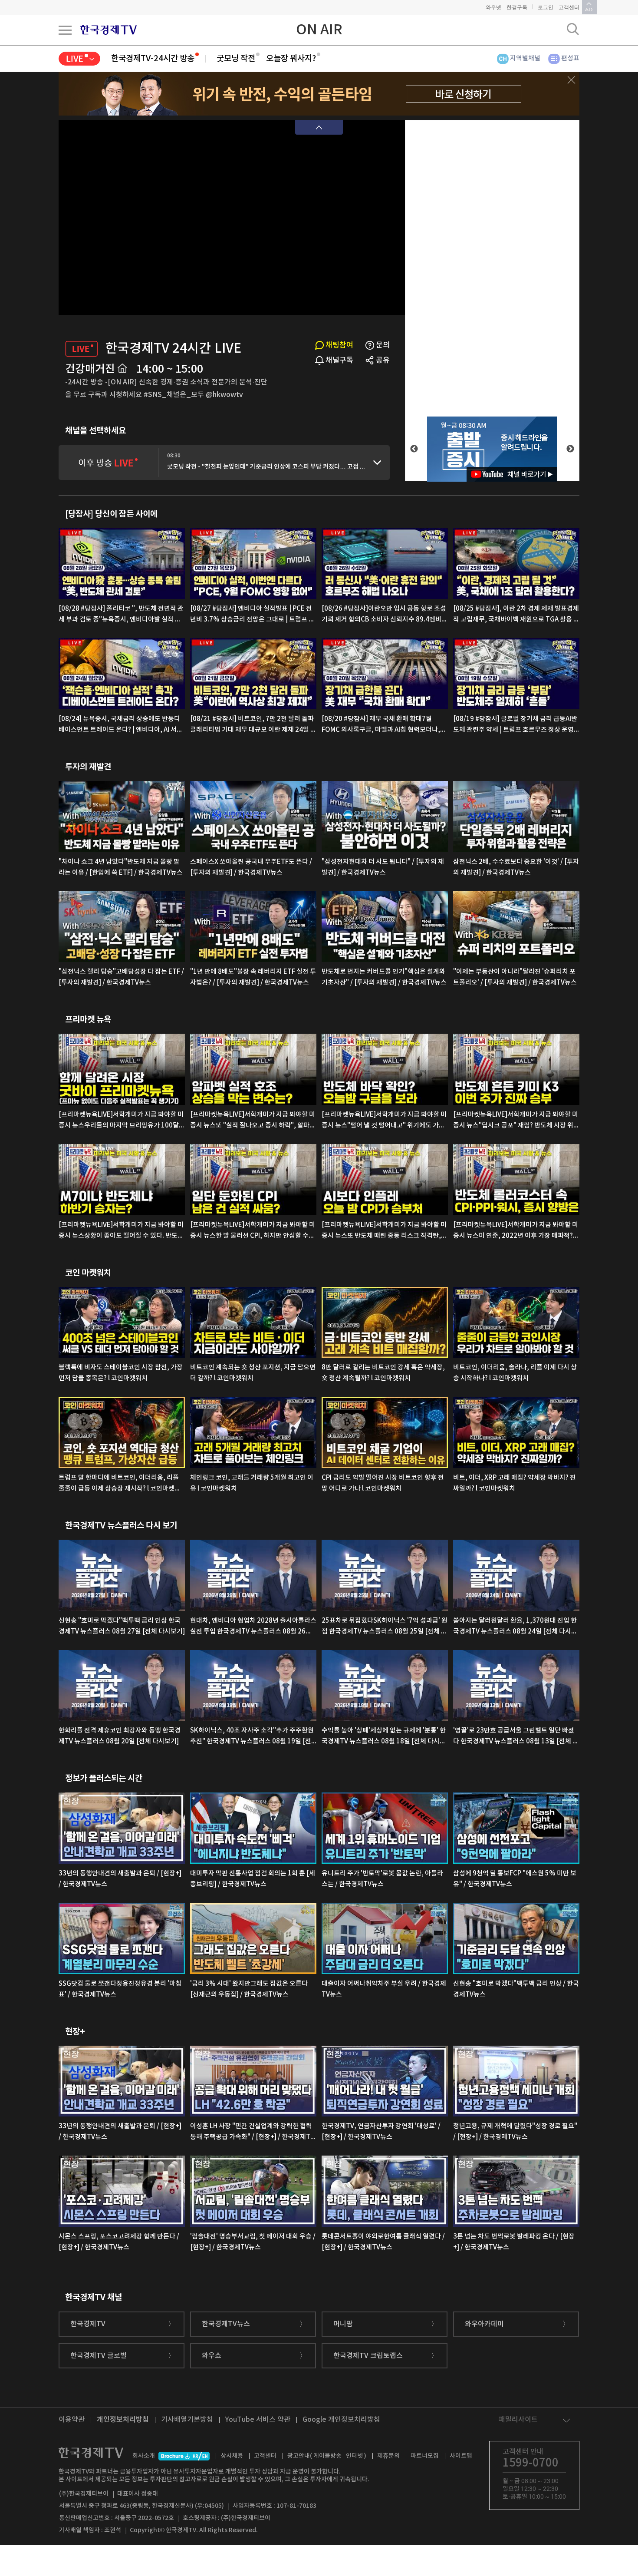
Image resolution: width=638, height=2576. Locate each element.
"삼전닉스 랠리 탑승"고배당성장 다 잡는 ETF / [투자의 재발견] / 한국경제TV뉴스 (121, 977)
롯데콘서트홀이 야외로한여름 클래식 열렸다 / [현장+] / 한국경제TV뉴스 (383, 2242)
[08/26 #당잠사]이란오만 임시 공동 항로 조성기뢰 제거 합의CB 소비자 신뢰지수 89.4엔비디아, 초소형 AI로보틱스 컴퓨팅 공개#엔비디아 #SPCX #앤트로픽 (385, 615)
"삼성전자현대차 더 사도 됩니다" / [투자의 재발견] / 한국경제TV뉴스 (383, 867)
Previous (414, 449)
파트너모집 (425, 2456)
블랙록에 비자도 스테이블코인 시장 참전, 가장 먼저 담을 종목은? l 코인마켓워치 (121, 1373)
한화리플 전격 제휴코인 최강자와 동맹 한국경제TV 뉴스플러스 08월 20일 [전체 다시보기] (120, 1736)
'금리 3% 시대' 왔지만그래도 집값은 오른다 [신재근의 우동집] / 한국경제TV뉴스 (249, 1989)
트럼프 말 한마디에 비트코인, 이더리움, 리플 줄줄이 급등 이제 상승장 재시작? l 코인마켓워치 (120, 1484)
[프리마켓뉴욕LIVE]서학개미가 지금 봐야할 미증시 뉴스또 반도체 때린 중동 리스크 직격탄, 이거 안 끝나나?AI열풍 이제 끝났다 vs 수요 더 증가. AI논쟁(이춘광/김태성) (384, 1231)
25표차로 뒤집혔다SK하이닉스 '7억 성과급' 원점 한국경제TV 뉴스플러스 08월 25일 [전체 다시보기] (385, 1627)
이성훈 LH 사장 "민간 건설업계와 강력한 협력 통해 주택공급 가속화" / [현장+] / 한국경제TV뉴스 (252, 2133)
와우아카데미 (484, 2324)
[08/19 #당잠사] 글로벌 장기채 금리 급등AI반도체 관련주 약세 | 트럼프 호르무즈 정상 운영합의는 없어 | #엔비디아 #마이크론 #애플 (515, 725)
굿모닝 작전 (236, 59)
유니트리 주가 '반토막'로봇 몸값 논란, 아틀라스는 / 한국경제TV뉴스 (382, 1879)
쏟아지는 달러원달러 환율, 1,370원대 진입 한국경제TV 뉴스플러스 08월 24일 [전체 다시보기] (515, 1627)
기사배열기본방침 (187, 2420)
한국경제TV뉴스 (226, 2324)
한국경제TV (88, 2324)
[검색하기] (573, 29)
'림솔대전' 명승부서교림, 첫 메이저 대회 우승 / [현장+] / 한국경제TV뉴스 (253, 2242)
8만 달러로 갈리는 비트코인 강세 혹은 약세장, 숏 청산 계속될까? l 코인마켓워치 (383, 1373)
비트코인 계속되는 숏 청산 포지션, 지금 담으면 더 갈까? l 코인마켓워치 (253, 1373)
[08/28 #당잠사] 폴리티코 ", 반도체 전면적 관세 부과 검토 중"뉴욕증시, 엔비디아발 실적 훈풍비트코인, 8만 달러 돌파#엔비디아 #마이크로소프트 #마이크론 (121, 615)
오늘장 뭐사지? (291, 59)
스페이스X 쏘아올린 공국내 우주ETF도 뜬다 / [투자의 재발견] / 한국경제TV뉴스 (251, 867)
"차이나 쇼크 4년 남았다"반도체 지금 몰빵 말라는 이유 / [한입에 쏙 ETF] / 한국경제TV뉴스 (121, 867)
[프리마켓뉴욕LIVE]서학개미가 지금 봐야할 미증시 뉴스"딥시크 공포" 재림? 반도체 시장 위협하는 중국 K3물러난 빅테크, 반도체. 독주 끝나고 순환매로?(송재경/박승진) (516, 1121)
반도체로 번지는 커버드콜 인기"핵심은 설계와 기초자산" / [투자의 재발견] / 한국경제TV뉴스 (384, 977)
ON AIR (319, 30)
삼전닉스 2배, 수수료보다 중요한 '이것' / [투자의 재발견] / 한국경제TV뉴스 (516, 867)
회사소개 (144, 2456)
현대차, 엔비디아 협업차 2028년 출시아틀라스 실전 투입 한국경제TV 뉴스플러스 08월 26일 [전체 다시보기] (253, 1627)
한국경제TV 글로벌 (99, 2356)
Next (570, 449)
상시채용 (232, 2456)
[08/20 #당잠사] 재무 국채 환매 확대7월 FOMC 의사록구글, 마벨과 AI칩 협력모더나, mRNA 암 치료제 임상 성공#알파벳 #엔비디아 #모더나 (384, 725)
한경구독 (517, 7)
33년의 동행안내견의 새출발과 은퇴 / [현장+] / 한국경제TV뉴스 (120, 1879)
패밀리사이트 (518, 2420)
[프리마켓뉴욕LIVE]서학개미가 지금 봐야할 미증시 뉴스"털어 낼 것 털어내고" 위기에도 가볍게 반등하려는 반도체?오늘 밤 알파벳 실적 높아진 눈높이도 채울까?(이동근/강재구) (385, 1121)
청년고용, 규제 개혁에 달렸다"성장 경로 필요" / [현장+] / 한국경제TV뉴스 (515, 2132)
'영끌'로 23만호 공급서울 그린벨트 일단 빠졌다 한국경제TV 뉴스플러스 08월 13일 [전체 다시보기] (516, 1737)
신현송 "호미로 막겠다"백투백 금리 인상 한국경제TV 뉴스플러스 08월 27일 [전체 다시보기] (122, 1626)
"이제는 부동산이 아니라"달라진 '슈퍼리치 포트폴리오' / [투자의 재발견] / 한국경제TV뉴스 (515, 977)
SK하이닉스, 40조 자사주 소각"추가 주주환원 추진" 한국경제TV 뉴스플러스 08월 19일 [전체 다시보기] (252, 1737)
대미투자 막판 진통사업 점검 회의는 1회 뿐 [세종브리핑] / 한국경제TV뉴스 (253, 1879)
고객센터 (569, 7)
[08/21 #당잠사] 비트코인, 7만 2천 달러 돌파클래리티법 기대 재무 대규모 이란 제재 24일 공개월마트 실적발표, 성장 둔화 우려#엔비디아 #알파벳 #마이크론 (253, 725)
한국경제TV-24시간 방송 (153, 59)
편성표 (570, 58)
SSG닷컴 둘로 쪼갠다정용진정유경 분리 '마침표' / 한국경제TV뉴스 (120, 1989)
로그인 (546, 7)
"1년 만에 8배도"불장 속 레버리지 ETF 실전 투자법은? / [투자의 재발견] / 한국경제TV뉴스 (253, 977)
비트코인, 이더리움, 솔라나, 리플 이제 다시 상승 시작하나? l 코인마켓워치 (515, 1373)
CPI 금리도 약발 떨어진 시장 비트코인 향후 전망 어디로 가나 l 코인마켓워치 (383, 1483)
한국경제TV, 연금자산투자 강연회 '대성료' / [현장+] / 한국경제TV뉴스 (381, 2132)
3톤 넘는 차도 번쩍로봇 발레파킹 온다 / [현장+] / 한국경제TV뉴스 (514, 2242)
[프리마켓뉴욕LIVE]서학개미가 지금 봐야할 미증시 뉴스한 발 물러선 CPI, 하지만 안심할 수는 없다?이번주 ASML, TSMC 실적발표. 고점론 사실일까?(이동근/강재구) (253, 1231)
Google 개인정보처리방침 (341, 2420)
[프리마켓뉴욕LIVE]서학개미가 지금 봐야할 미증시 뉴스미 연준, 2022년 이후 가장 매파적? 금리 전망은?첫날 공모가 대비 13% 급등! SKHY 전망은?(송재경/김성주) (516, 1231)
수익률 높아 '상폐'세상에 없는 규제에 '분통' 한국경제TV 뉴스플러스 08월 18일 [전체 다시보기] (384, 1737)
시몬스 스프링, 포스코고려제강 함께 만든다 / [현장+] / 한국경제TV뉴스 (119, 2242)
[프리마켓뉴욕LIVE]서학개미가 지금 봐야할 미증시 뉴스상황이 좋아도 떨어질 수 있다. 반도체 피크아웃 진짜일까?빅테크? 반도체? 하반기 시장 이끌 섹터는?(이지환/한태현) (121, 1231)
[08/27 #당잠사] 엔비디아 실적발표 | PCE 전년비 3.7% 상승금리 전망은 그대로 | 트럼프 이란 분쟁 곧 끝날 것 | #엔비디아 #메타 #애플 (252, 615)
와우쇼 (212, 2356)
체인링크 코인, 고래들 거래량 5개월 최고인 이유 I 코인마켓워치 (252, 1483)
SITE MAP (65, 30)
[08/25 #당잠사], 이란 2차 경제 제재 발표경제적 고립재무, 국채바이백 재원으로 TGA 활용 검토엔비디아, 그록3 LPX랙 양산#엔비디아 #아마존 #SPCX (516, 615)
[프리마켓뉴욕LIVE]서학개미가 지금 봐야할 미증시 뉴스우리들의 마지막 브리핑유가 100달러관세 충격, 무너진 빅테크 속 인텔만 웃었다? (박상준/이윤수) (122, 1121)
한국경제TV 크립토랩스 (368, 2356)
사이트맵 (461, 2456)
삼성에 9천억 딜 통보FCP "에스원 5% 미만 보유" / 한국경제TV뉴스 (515, 1879)
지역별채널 (525, 58)
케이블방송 (327, 2456)
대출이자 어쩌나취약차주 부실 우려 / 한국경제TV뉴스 (384, 1989)
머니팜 (343, 2324)
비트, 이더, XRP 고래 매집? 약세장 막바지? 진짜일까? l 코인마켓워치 (515, 1483)
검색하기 (573, 29)
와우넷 (493, 7)
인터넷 (354, 2456)
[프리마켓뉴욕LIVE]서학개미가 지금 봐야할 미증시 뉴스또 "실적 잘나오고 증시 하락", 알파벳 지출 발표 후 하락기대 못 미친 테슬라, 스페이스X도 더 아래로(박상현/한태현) (253, 1121)
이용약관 (72, 2420)
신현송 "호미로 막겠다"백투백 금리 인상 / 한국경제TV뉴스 (516, 1989)
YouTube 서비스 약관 (258, 2420)
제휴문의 (388, 2456)
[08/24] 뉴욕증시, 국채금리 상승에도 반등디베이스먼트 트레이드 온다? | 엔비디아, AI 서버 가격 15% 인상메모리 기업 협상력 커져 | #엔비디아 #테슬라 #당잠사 (121, 725)
